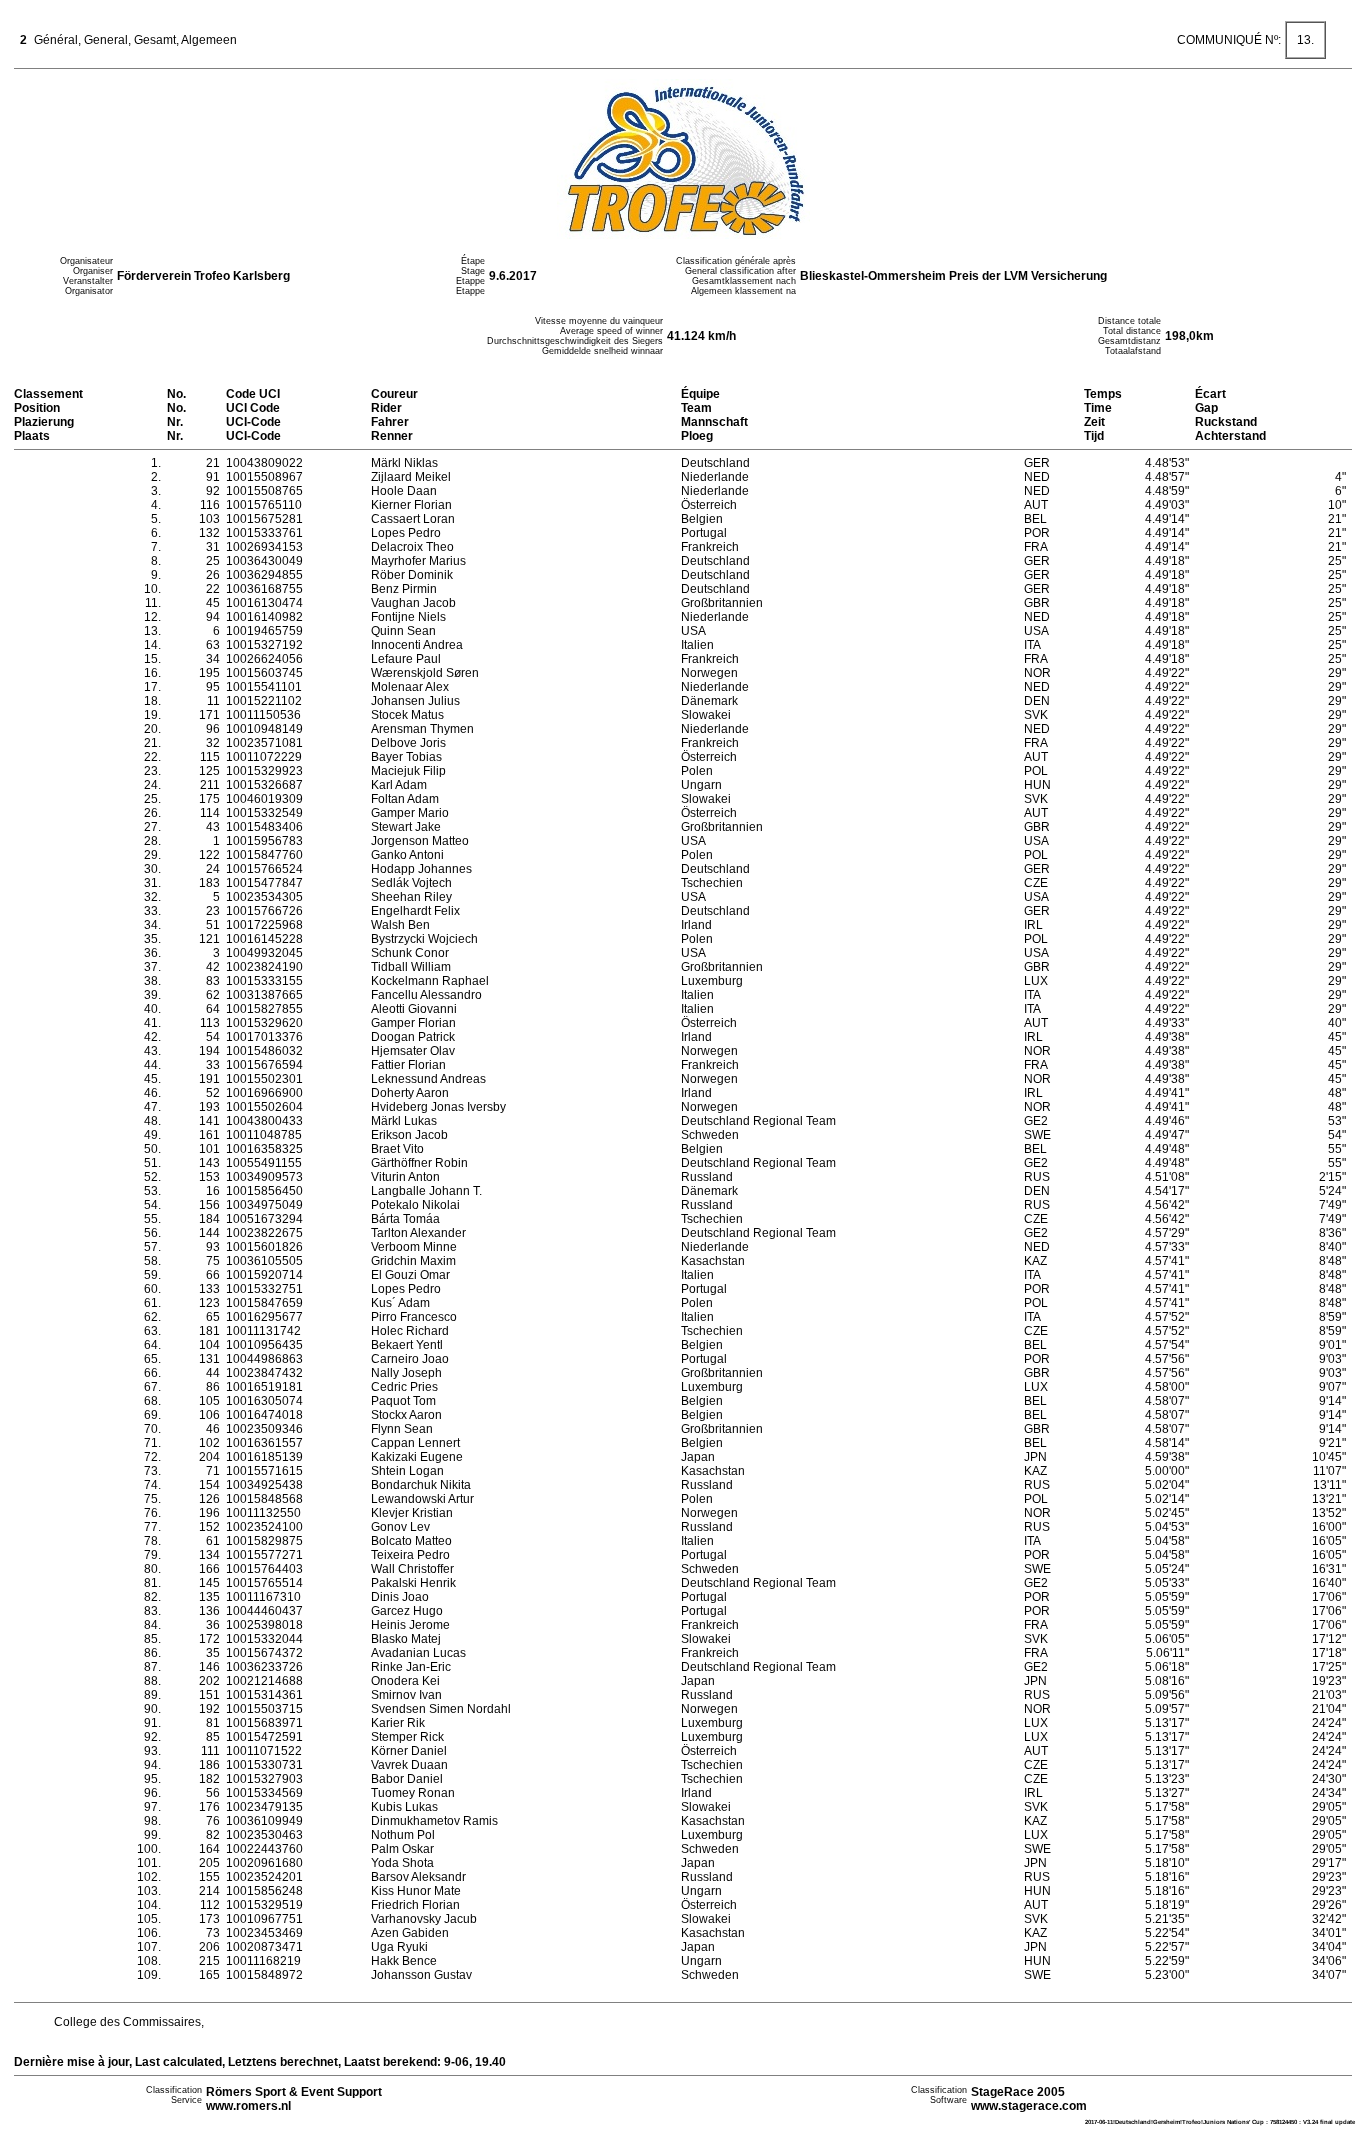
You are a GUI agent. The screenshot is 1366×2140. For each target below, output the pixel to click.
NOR (1037, 673)
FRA (1036, 547)
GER (1037, 463)
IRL (1033, 925)
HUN (1037, 785)
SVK (1036, 715)
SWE (1037, 1135)
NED (1037, 477)
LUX (1036, 981)
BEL (1035, 519)
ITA (1032, 645)
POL (1036, 771)
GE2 (1036, 1121)
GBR (1037, 603)
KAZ (1035, 1261)
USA (1036, 631)
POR (1037, 533)
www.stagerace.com (1029, 2106)
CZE (1036, 883)
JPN (1035, 1457)
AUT (1036, 505)
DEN (1037, 701)
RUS (1037, 1177)
